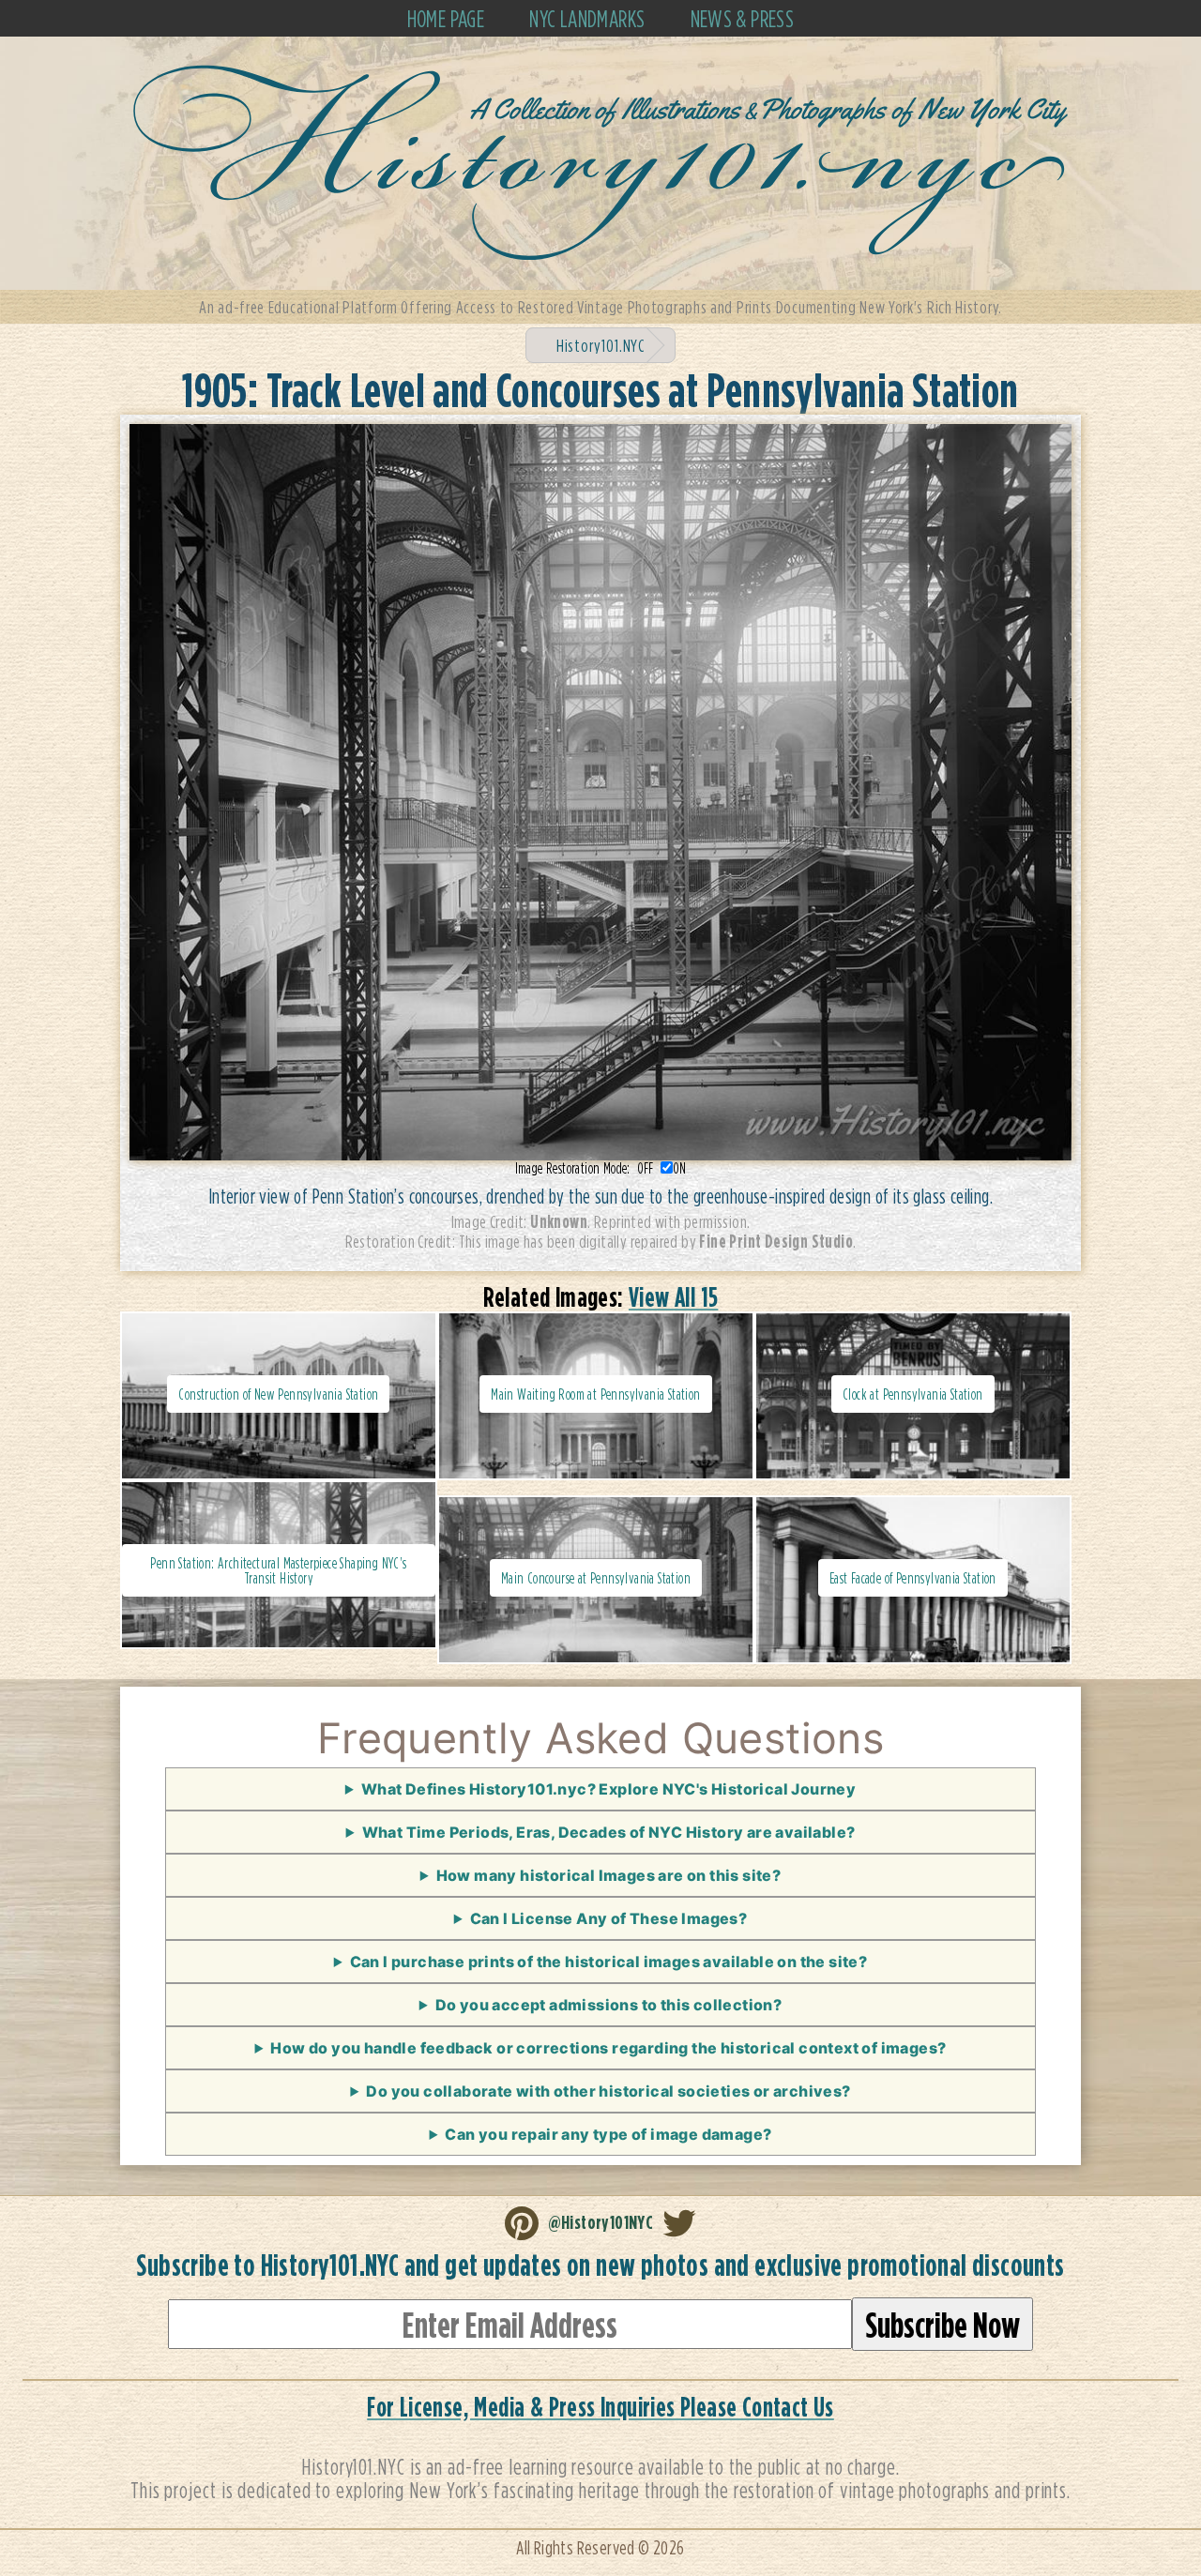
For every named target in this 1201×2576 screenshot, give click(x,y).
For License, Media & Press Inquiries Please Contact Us (600, 2407)
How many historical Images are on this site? (609, 1875)
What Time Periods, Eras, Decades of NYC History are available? (609, 1832)
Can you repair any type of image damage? (608, 2134)
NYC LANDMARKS (587, 18)
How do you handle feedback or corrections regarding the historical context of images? (608, 2048)
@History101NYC (601, 2221)
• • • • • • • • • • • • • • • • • (600, 1838)
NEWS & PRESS (743, 18)
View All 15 (673, 1297)
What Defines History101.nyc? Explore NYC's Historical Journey (608, 1789)
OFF (649, 1168)
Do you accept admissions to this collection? (609, 2005)
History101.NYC (601, 345)
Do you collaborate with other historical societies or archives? (608, 2091)
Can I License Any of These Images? (609, 1918)
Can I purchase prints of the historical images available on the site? (609, 1962)
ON (680, 1168)
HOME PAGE (446, 18)
